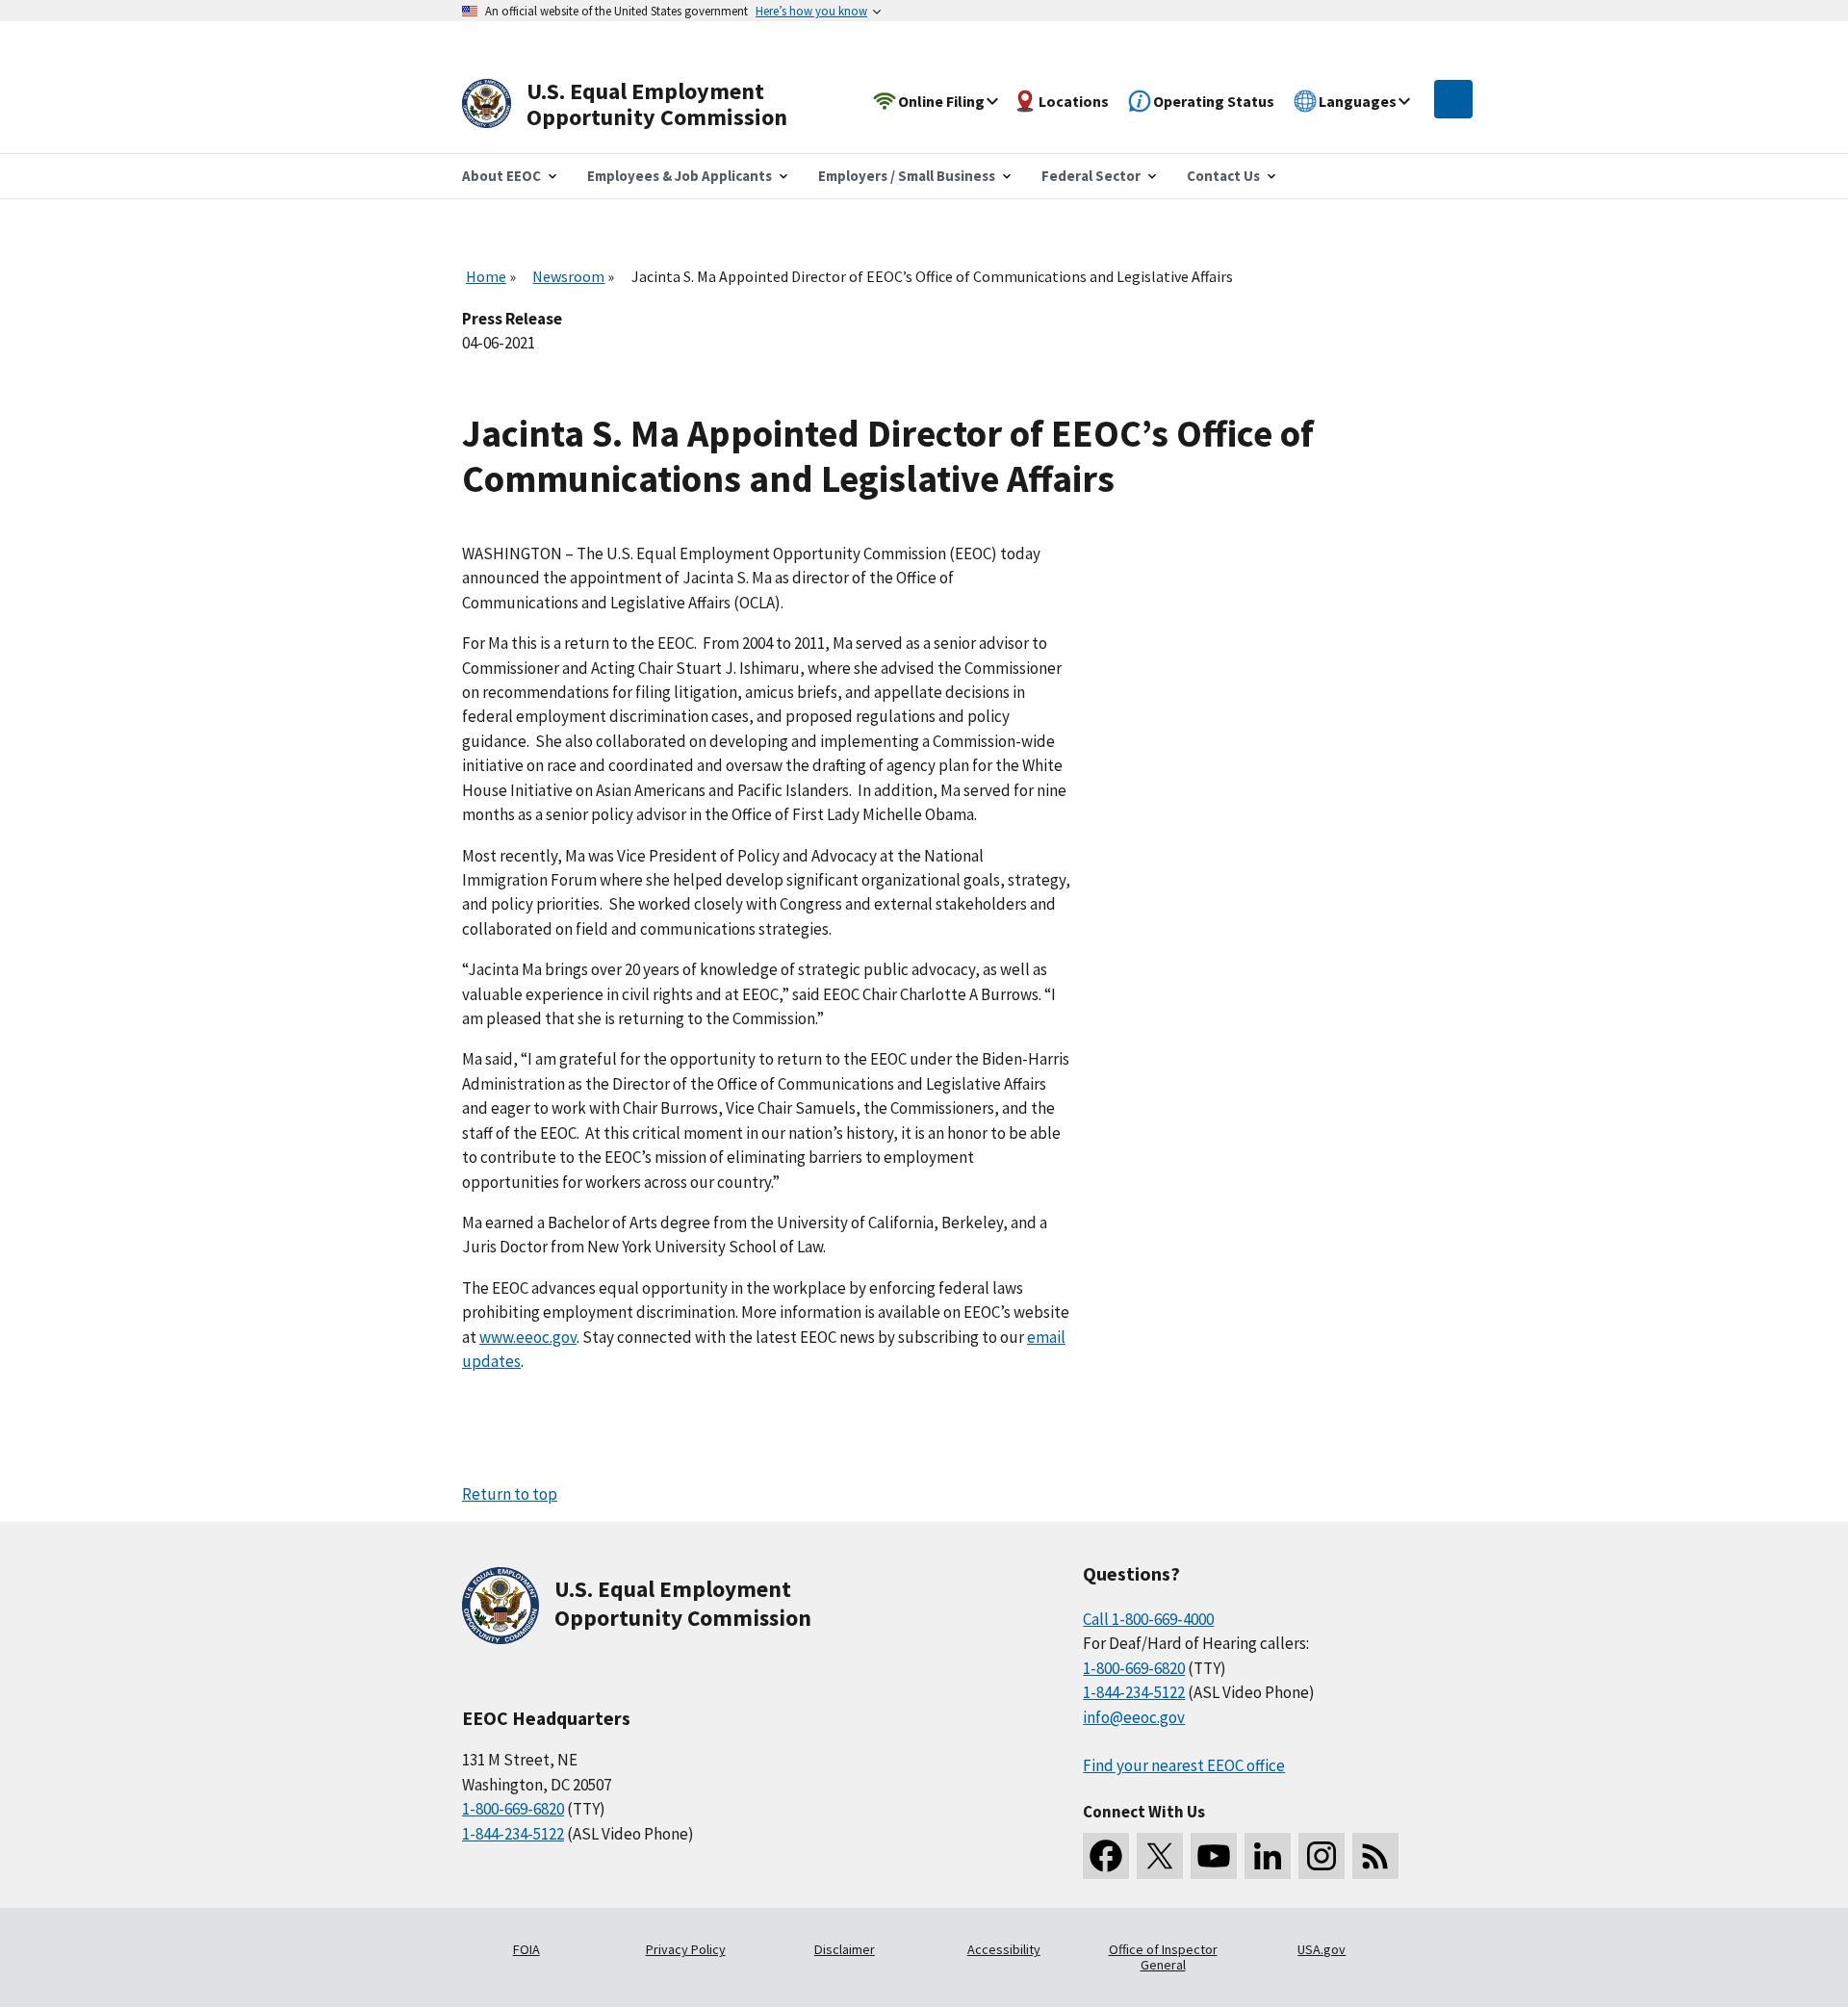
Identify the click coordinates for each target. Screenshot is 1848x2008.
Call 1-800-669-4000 (1148, 1619)
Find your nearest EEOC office (1184, 1765)
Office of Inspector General (1163, 1957)
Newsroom (568, 276)
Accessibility (1004, 1949)
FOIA (526, 1949)
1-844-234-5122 (513, 1834)
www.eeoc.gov (528, 1337)
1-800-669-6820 (513, 1809)
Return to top (510, 1494)
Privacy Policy (686, 1949)
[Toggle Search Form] (1453, 99)
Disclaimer (845, 1949)
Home (486, 276)
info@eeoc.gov (1134, 1717)
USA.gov (1322, 1949)
